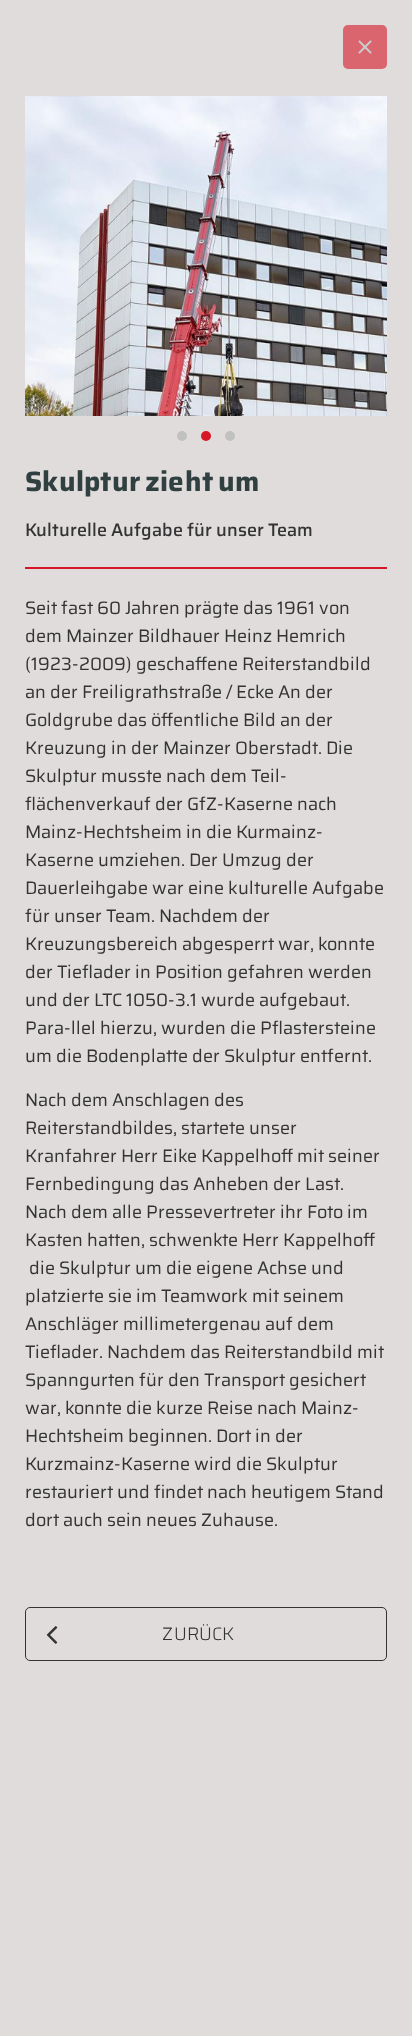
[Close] (365, 47)
